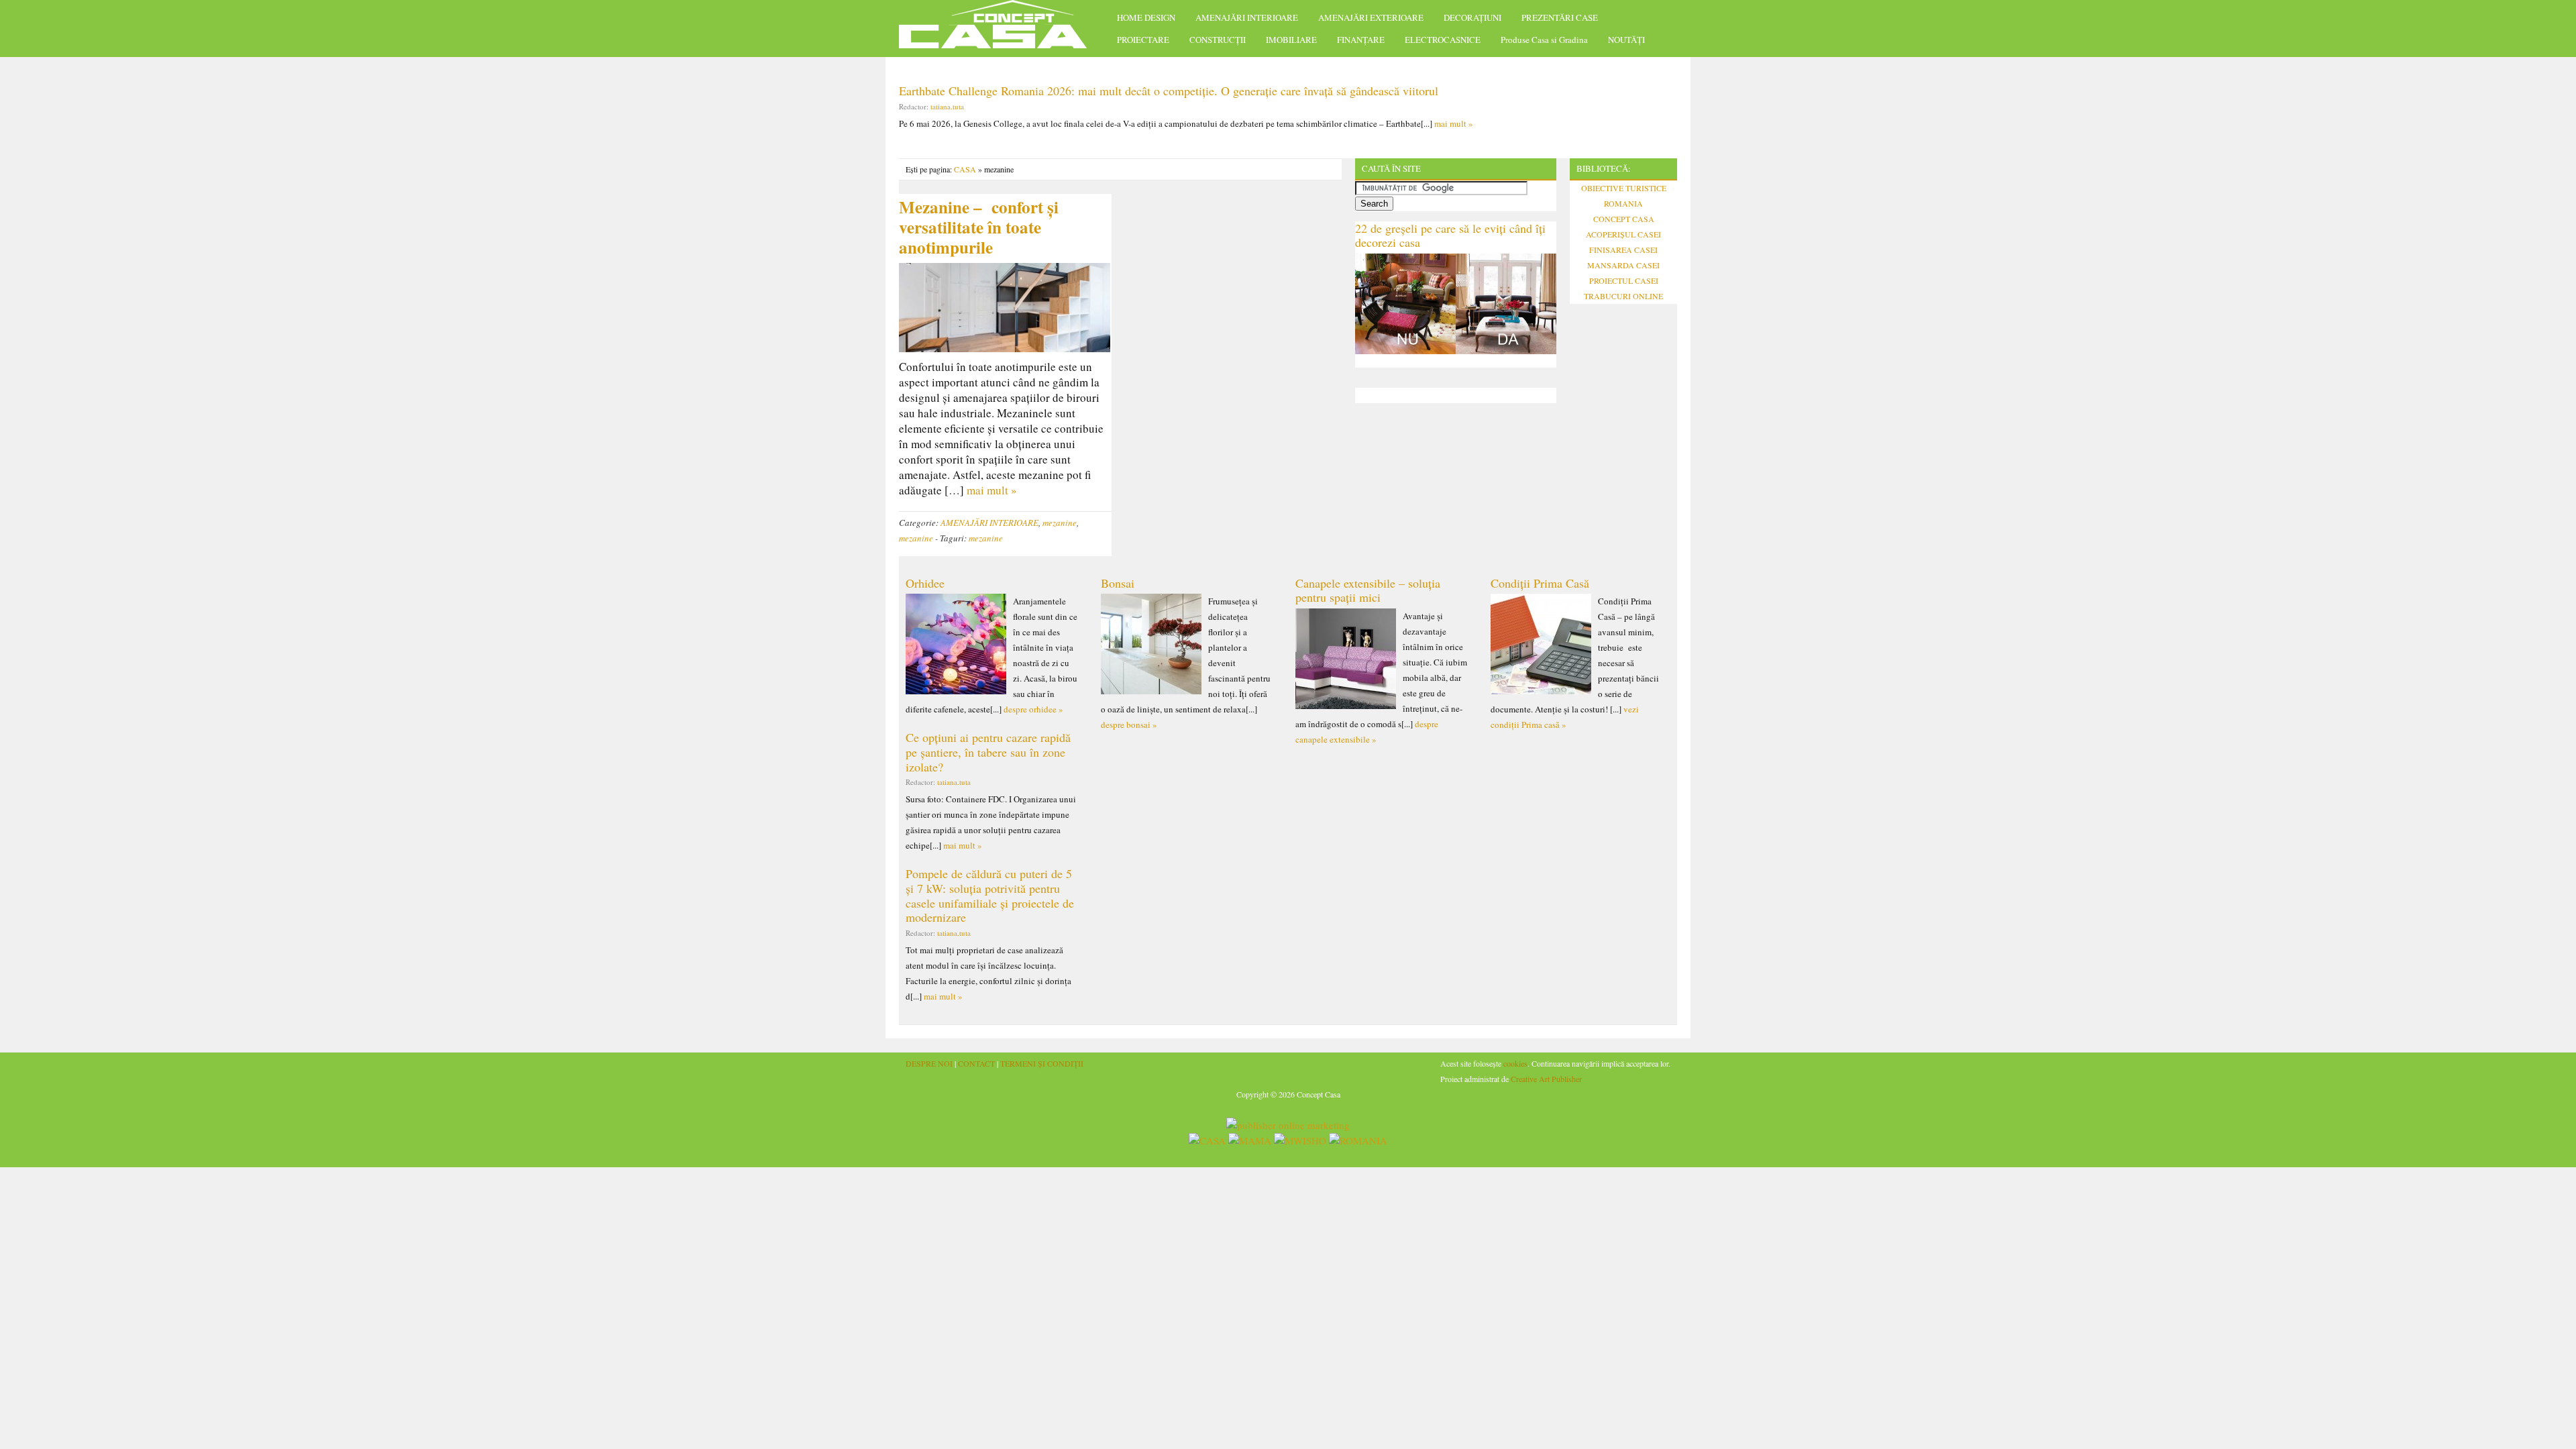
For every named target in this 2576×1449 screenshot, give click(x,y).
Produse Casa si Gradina (1544, 40)
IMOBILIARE (1291, 40)
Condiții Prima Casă (1540, 583)
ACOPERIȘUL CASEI (1623, 234)
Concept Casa (1000, 29)
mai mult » (1454, 123)
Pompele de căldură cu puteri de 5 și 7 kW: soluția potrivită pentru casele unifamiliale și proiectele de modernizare (990, 895)
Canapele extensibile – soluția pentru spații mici (1368, 590)
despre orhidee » (1033, 709)
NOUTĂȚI (1626, 40)
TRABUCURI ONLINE (1623, 296)
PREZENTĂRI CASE (1560, 17)
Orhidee (925, 583)
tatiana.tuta (947, 106)
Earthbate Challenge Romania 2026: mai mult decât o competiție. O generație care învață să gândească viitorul (1169, 91)
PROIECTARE (1143, 40)
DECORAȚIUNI (1472, 17)
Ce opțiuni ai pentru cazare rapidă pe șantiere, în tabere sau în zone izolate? (988, 752)
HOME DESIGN (1146, 17)
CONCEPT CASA (1624, 219)
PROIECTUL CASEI (1624, 280)
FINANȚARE (1361, 40)
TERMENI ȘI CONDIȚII (1042, 1063)
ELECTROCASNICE (1443, 40)
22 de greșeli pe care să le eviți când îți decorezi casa (1450, 235)
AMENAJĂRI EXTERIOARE (1371, 17)
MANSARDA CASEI (1623, 265)
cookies (1515, 1063)
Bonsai (1118, 583)
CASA (965, 169)
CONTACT (976, 1063)
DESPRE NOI (929, 1063)
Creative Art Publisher (1546, 1079)
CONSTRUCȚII (1218, 40)
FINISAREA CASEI (1623, 250)
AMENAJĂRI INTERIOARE (1247, 17)
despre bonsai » (1129, 724)
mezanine (1060, 523)
